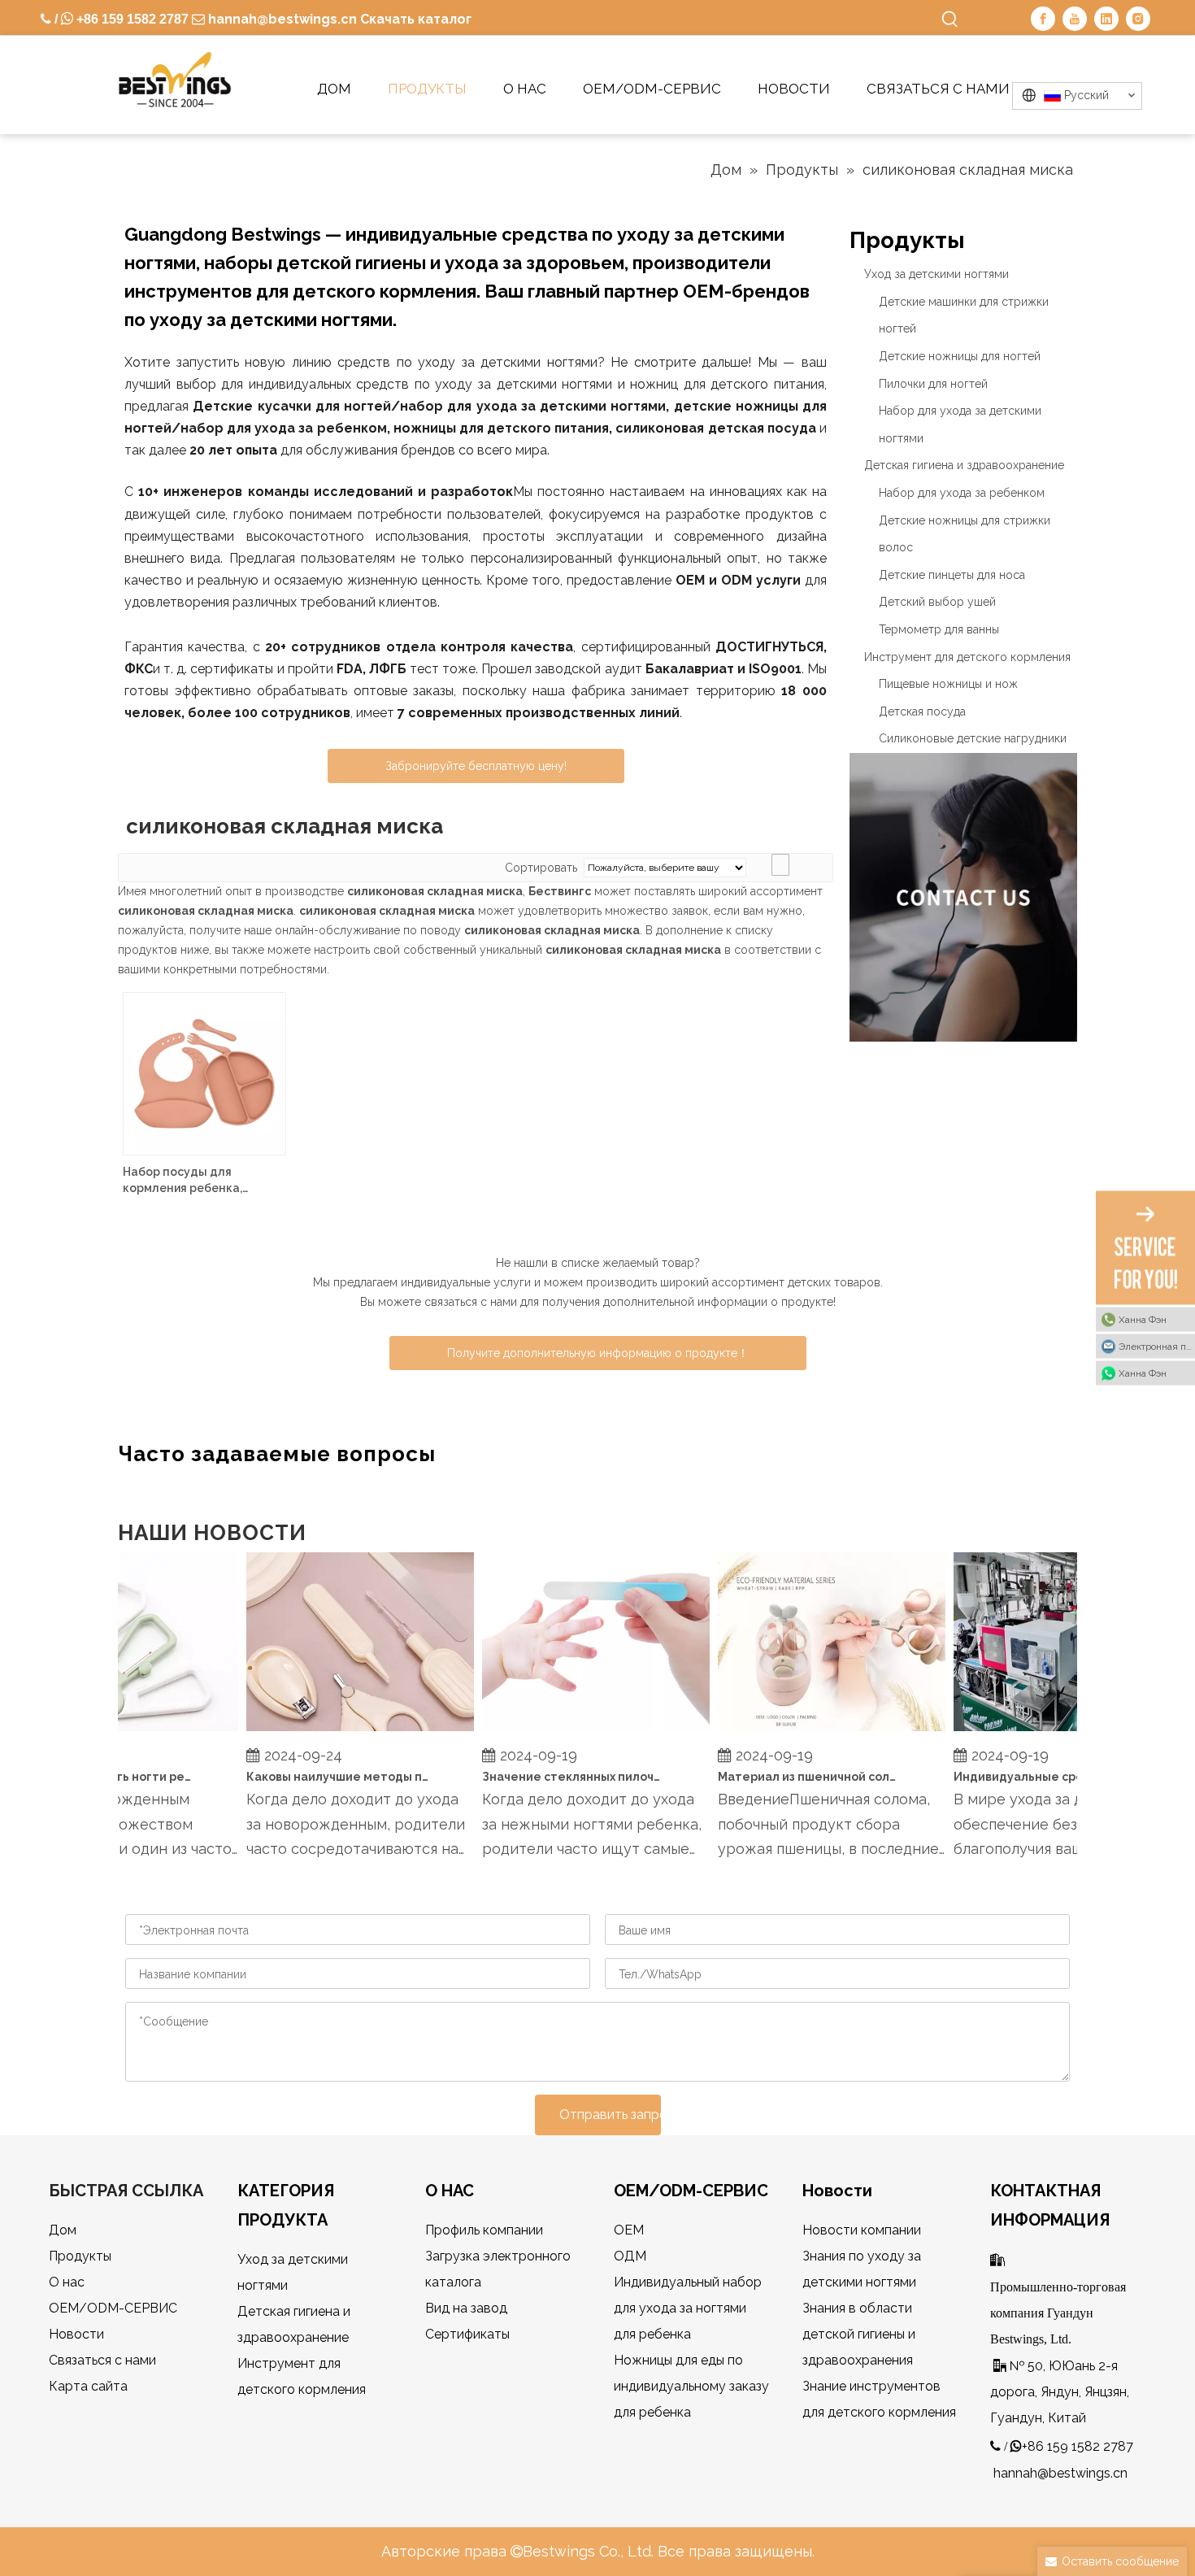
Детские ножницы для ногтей (960, 356)
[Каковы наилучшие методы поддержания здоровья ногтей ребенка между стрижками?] (343, 1731)
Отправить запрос (610, 2115)
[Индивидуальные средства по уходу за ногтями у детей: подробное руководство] (1050, 1731)
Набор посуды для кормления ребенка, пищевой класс (183, 1181)
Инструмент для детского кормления (967, 657)
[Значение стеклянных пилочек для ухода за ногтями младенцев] (579, 1731)
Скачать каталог (416, 19)
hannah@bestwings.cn (281, 19)
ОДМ (630, 2256)
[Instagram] (1138, 19)
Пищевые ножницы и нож (948, 684)
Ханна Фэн (1143, 1320)
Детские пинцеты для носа (952, 575)
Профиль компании (484, 2230)
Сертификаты (467, 2334)
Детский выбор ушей (937, 602)
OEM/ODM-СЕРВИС (113, 2308)
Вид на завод (466, 2308)
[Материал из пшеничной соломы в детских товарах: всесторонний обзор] (815, 1731)
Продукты (80, 2256)
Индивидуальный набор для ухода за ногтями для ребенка (688, 2308)
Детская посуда (922, 711)
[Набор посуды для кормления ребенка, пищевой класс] (204, 1073)
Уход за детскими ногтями (936, 274)
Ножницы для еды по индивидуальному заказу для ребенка (691, 2386)
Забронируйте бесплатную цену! (476, 766)
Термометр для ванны (939, 629)
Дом (63, 2230)
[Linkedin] (1106, 19)
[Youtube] (1075, 19)
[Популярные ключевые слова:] (950, 20)
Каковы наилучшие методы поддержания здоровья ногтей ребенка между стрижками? (321, 1777)
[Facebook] (1043, 19)
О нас (67, 2282)
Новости (76, 2334)
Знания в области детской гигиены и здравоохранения (859, 2334)
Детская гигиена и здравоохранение (964, 465)
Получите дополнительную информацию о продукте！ (598, 1353)
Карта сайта (88, 2386)
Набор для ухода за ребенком (962, 493)
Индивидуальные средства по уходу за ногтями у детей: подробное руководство (1028, 1777)
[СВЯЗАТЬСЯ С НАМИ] (963, 897)
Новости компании (862, 2230)
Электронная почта (1157, 1347)
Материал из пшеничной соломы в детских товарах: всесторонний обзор (793, 1777)
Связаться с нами (102, 2360)
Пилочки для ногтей (933, 384)
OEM (629, 2230)
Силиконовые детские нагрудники (973, 738)
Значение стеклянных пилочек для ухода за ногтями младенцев (557, 1777)
